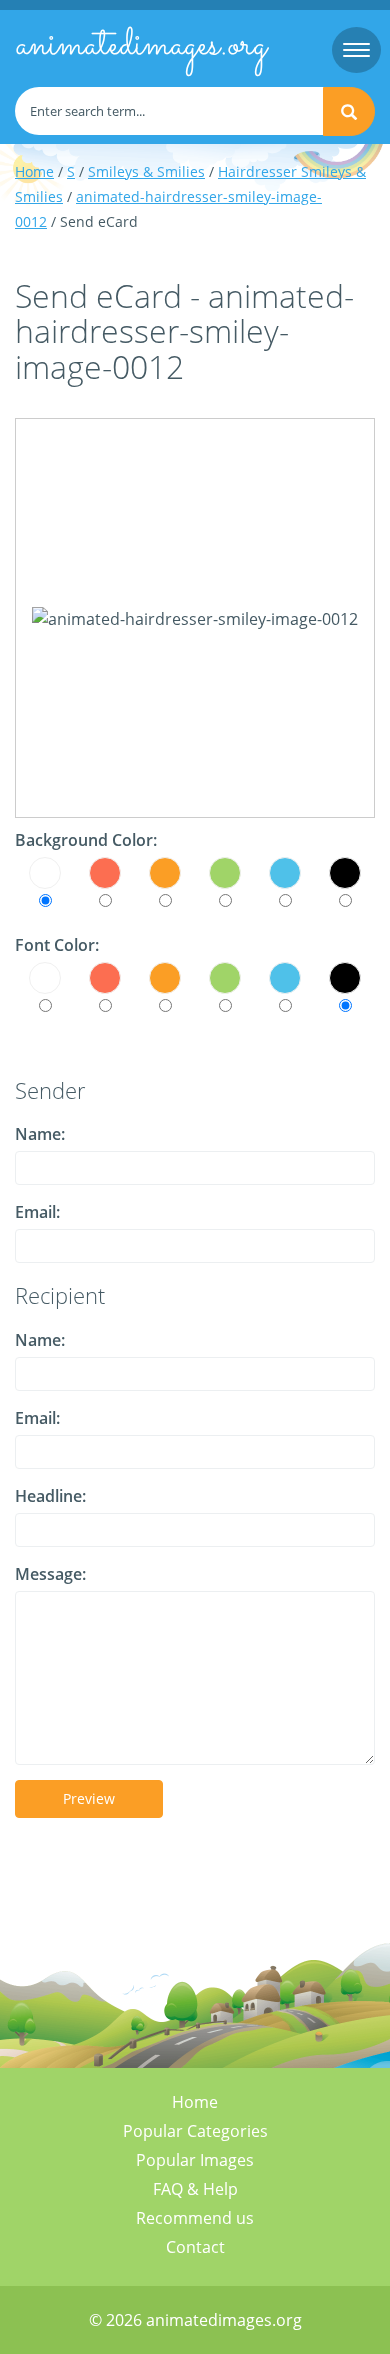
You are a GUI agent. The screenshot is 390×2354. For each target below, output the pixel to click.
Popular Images (195, 2160)
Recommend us (195, 2218)
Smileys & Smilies (146, 171)
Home (34, 171)
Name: (40, 1134)
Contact (195, 2247)
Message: (50, 1574)
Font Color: (57, 945)
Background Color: (86, 840)
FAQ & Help (195, 2189)
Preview (89, 1798)
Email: (37, 1212)
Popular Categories (195, 2131)
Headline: (50, 1496)
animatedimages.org (141, 46)
